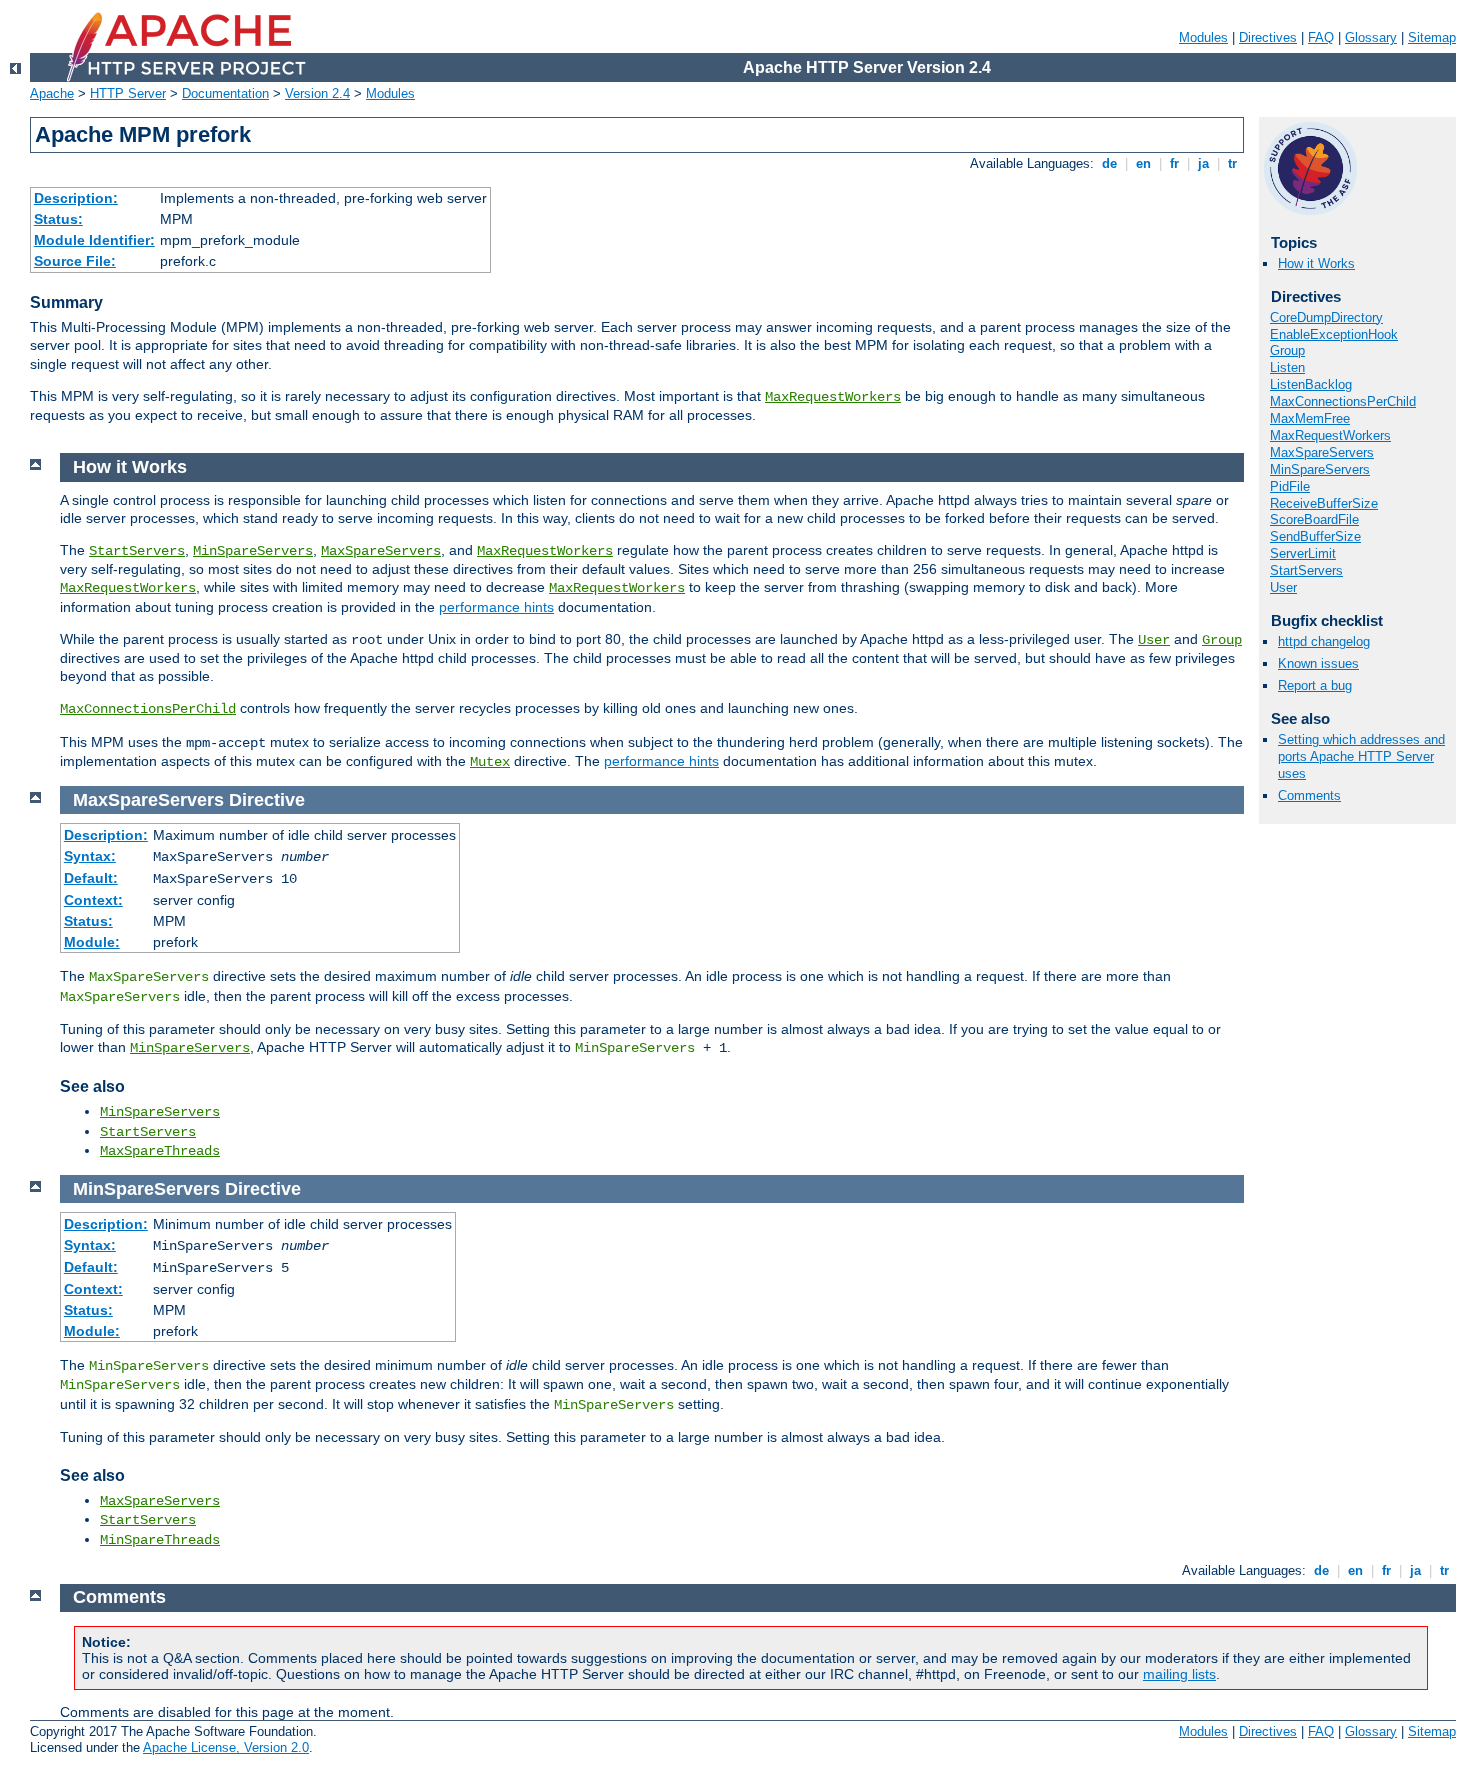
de (1109, 163)
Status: (58, 219)
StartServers (1306, 570)
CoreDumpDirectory (1326, 317)
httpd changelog (1324, 641)
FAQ (1321, 37)
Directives (1268, 37)
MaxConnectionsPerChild (1343, 401)
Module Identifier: (94, 240)
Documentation (225, 93)
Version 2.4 (317, 93)
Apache (52, 93)
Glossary (1371, 37)
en (1143, 163)
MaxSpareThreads (160, 1151)
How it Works (1316, 263)
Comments (1309, 795)
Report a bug (1315, 685)
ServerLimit (1303, 553)
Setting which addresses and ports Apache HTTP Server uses (1361, 756)
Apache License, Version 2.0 (226, 1747)
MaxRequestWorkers (833, 397)
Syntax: (90, 856)
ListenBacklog (1311, 384)
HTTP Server (128, 93)
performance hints (496, 607)
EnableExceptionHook (1334, 334)
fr (1174, 163)
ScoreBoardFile (1314, 519)
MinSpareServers (1320, 469)
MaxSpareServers (1322, 452)
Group (1287, 350)
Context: (93, 900)
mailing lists (1179, 1674)
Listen (1287, 367)
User (1283, 587)
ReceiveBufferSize (1324, 503)
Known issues (1318, 663)
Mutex (490, 762)
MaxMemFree (1310, 418)
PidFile (1290, 486)
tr (1232, 163)
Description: (76, 198)
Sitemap (1432, 37)
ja (1203, 163)
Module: (92, 942)
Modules (1203, 37)
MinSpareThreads (160, 1540)
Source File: (75, 261)
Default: (91, 878)
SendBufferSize (1315, 536)
